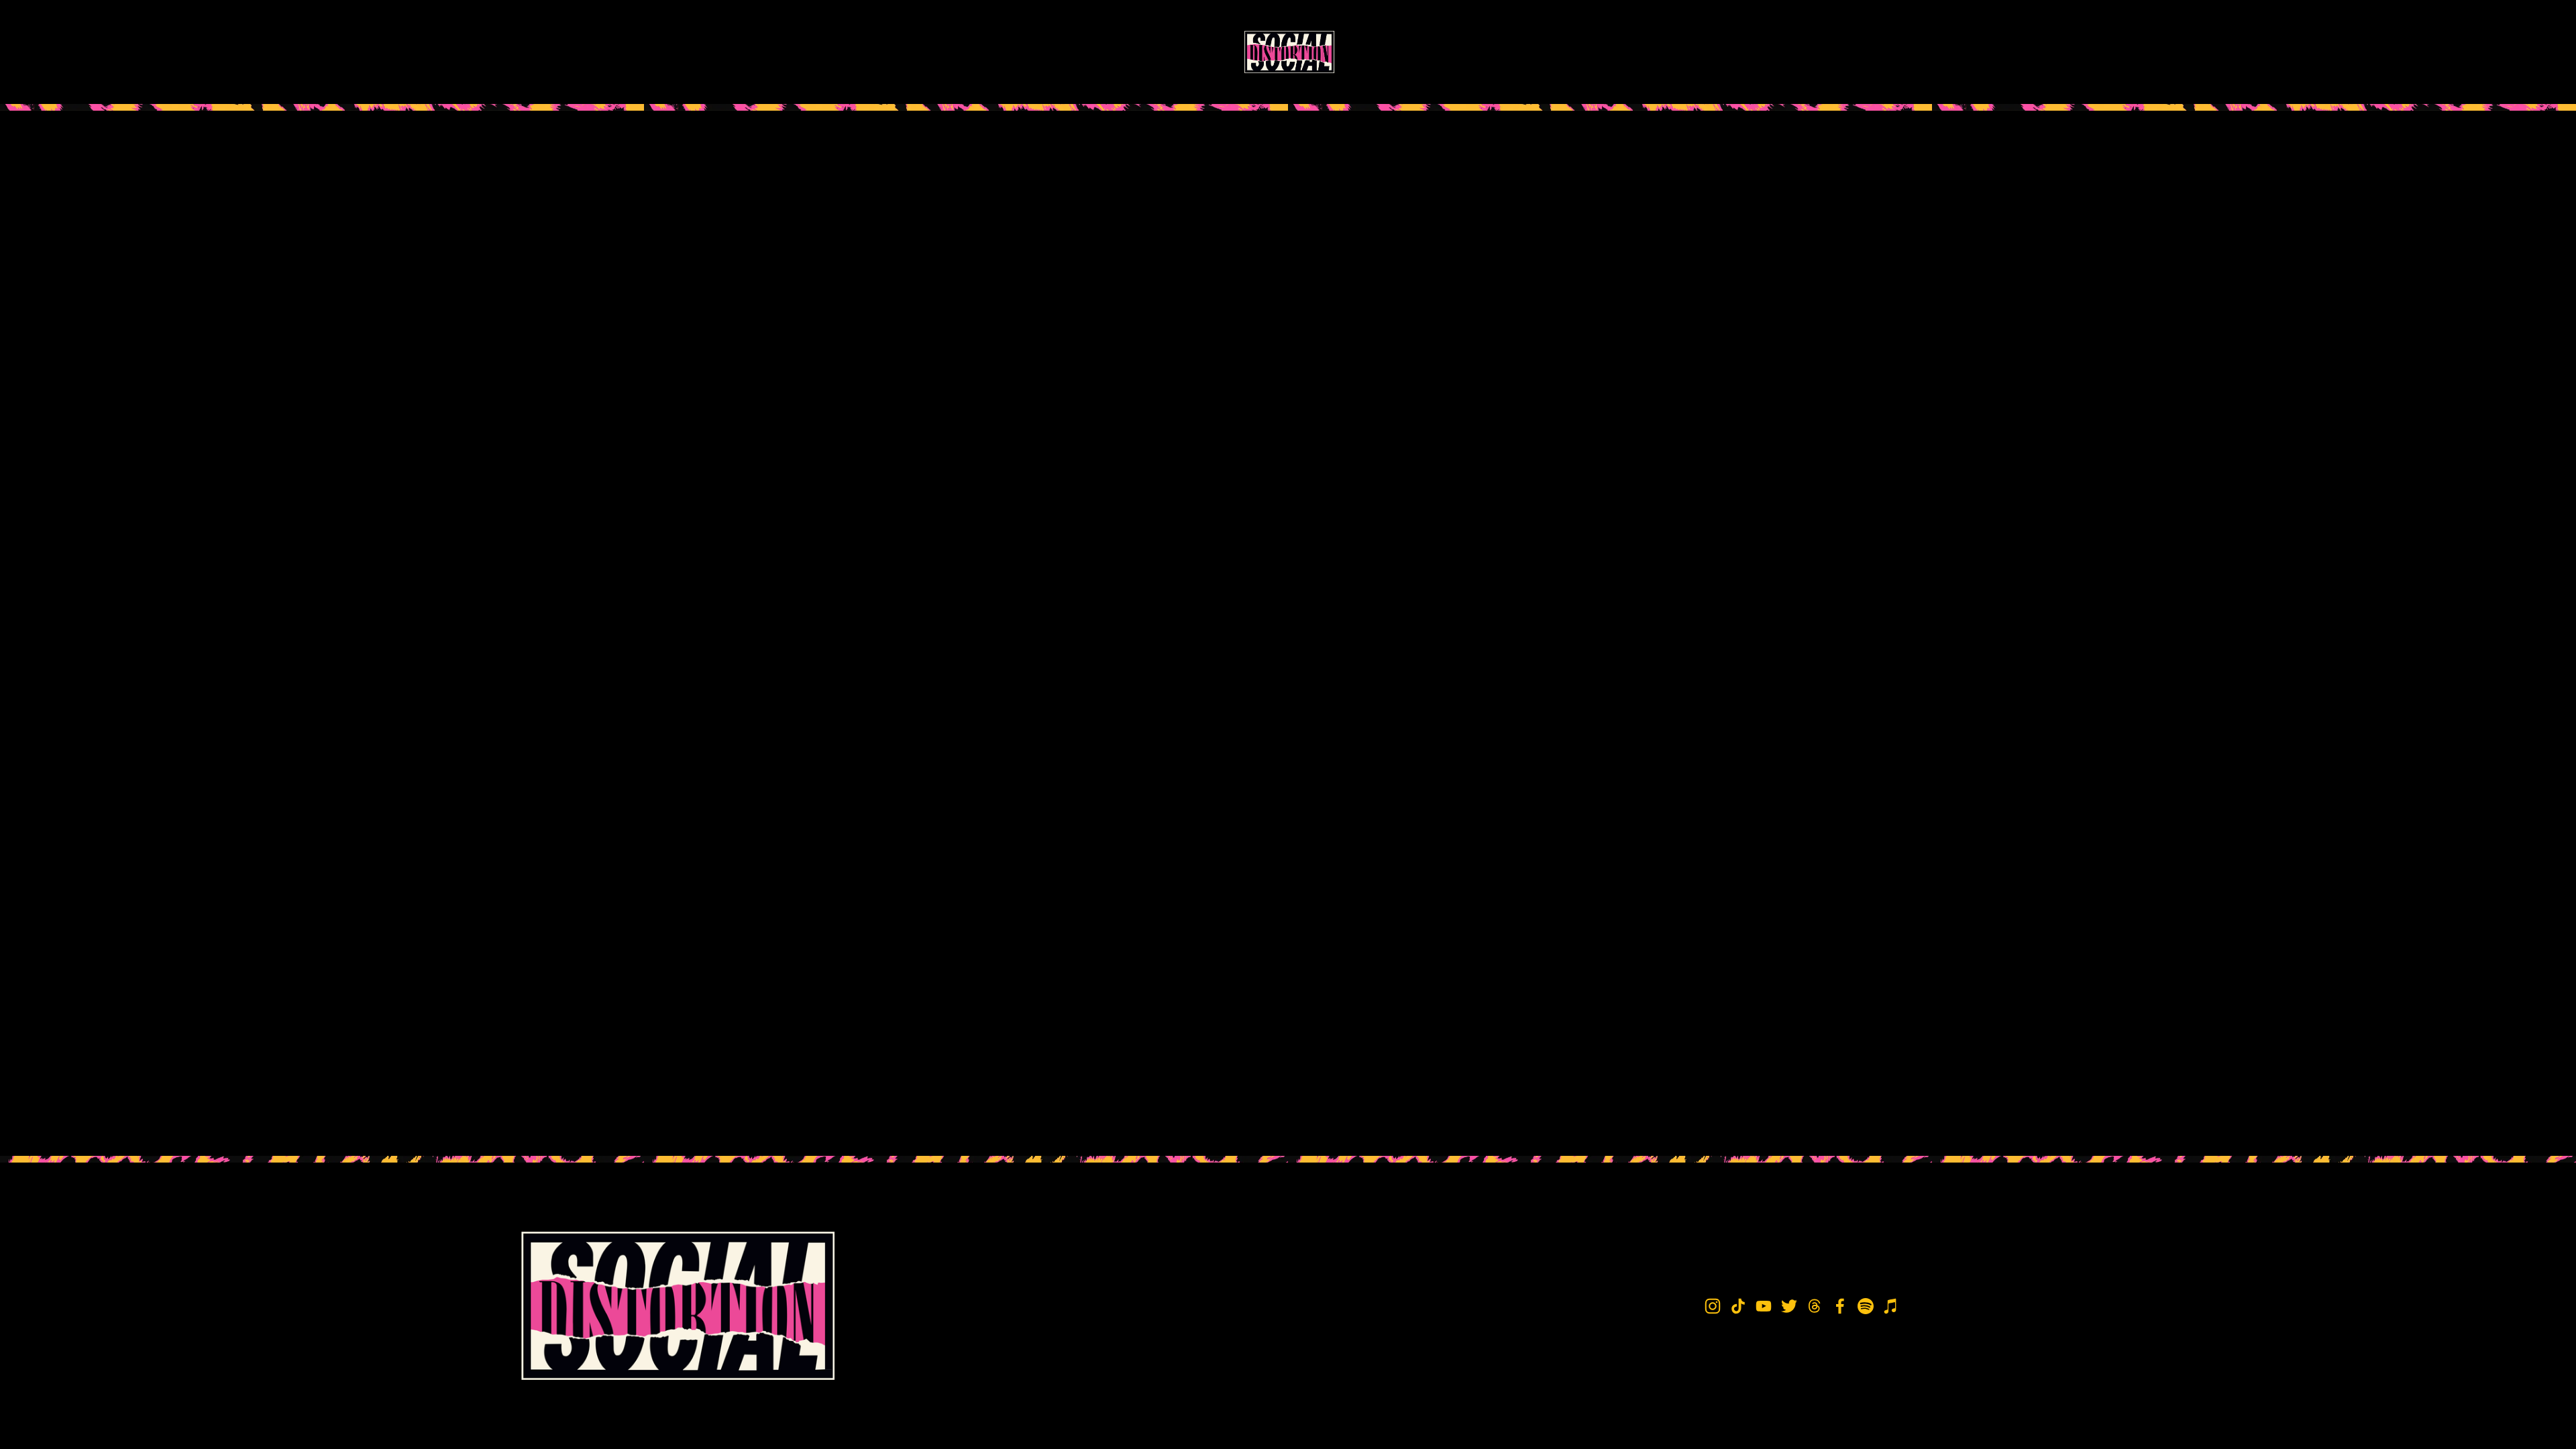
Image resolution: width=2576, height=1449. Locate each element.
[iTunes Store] (2049, 52)
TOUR (598, 52)
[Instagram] (1738, 52)
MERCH (662, 52)
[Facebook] (1960, 52)
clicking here (717, 276)
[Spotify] (2004, 52)
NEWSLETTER (744, 52)
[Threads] (1915, 52)
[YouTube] (1827, 52)
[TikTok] (1782, 52)
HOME (537, 52)
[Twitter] (1871, 52)
